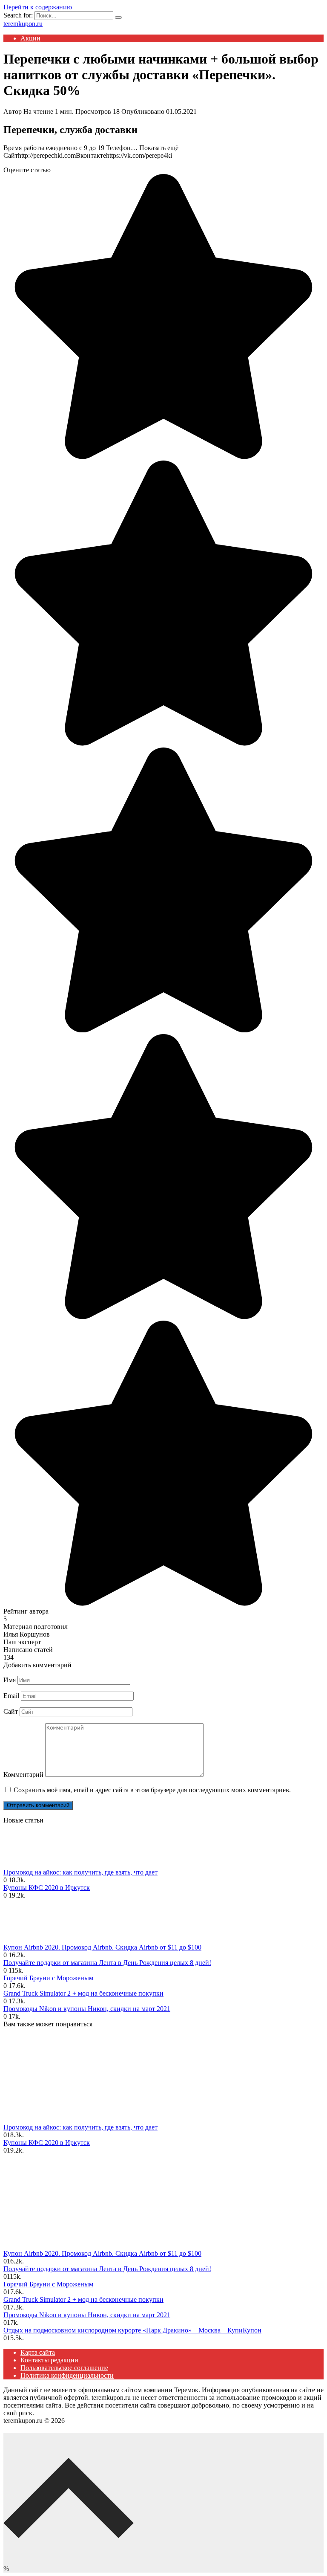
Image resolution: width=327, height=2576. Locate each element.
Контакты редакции (49, 2360)
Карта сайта (38, 2352)
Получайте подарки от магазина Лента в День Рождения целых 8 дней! (107, 1963)
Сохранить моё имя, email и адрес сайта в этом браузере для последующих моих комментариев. (152, 1790)
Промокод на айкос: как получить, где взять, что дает (80, 1872)
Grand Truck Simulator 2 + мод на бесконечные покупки (83, 1993)
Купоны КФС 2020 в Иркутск (47, 1888)
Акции (30, 38)
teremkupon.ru (23, 24)
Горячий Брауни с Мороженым (48, 1978)
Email (11, 1696)
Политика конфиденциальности (67, 2375)
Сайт (11, 1711)
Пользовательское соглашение (64, 2368)
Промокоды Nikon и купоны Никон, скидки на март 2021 (87, 2009)
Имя (10, 1680)
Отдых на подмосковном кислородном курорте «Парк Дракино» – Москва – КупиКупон (132, 2330)
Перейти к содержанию (38, 7)
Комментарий (23, 1775)
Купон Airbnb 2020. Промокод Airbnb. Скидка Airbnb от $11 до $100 (102, 1947)
